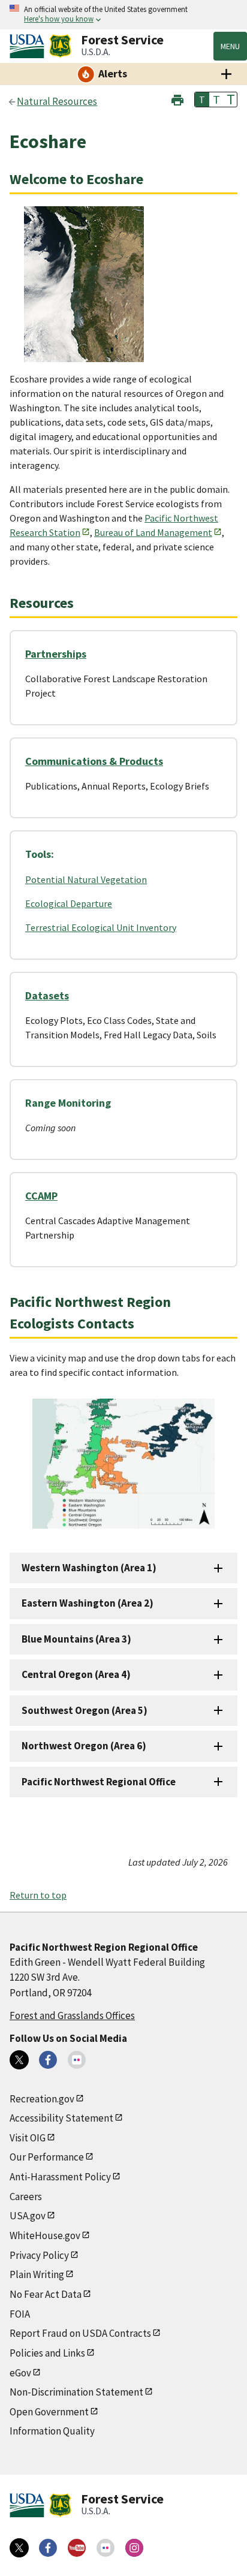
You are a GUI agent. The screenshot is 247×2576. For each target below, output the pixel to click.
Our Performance (47, 2157)
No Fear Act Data (46, 2294)
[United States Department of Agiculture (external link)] (29, 46)
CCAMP (41, 1196)
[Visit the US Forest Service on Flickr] (106, 2548)
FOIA (20, 2314)
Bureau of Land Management (153, 532)
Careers (26, 2197)
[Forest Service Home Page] (60, 46)
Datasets (47, 995)
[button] (177, 99)
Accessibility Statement (61, 2118)
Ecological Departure (69, 903)
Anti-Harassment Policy (60, 2177)
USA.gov (28, 2216)
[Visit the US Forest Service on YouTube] (77, 2548)
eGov (20, 2373)
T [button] (202, 100)
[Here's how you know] (123, 15)
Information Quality (52, 2431)
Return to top (38, 1895)
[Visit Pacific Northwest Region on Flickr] (77, 2060)
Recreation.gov (42, 2099)
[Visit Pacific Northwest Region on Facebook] (48, 2060)
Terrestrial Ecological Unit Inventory (101, 927)
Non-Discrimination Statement (76, 2392)
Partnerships (56, 654)
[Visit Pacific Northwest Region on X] (19, 2060)
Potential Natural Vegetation (86, 879)
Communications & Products (94, 761)
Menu (230, 46)
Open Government (49, 2412)
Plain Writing (37, 2274)
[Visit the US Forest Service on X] (19, 2548)
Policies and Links (47, 2353)
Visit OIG (28, 2138)
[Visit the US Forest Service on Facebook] (48, 2548)
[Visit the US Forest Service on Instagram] (134, 2548)
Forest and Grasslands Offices (72, 2015)
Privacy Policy (39, 2255)
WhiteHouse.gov (45, 2235)
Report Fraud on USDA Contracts (80, 2333)
